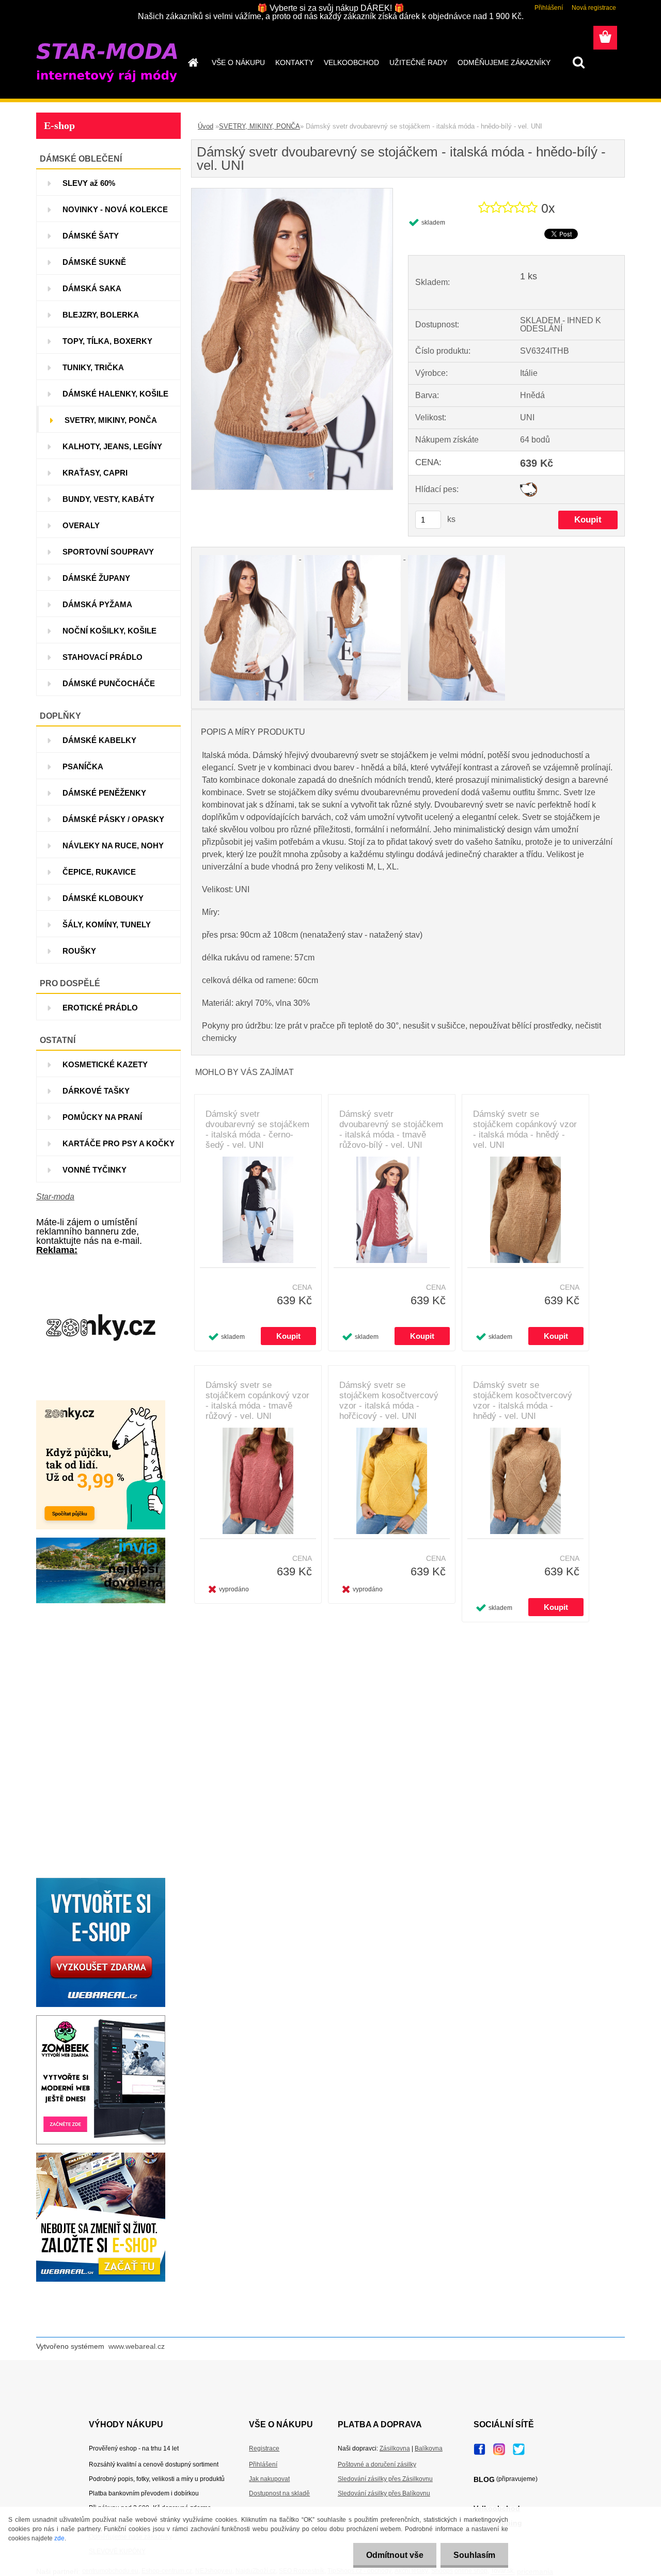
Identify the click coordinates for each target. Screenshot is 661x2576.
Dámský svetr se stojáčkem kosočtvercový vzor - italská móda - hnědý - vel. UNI (523, 1401)
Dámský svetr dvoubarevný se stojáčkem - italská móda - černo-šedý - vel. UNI (257, 1129)
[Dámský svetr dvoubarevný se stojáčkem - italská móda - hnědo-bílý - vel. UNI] (292, 192)
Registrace (264, 2448)
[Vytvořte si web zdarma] (101, 2019)
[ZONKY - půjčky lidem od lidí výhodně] (101, 1267)
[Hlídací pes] (529, 486)
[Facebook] (479, 2447)
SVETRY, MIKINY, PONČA (259, 126)
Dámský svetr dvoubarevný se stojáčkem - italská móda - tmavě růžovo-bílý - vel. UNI (391, 1129)
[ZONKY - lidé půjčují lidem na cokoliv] (101, 1404)
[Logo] (107, 63)
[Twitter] (519, 2446)
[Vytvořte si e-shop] (101, 1882)
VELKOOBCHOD (351, 62)
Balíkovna (429, 2448)
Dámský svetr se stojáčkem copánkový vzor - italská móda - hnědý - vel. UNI (525, 1129)
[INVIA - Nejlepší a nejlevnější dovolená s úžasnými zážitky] (101, 1542)
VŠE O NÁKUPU (238, 62)
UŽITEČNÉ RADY (418, 62)
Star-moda (55, 1197)
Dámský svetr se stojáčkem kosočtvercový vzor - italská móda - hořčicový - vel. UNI (389, 1401)
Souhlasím (474, 2555)
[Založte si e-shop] (101, 2156)
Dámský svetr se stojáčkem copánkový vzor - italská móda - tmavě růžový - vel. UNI (257, 1401)
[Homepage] (192, 62)
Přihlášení (549, 8)
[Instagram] (499, 2446)
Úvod (206, 126)
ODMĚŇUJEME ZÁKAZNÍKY (504, 62)
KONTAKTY (294, 62)
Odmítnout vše (395, 2555)
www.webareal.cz (137, 2346)
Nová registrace (594, 8)
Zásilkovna (395, 2448)
